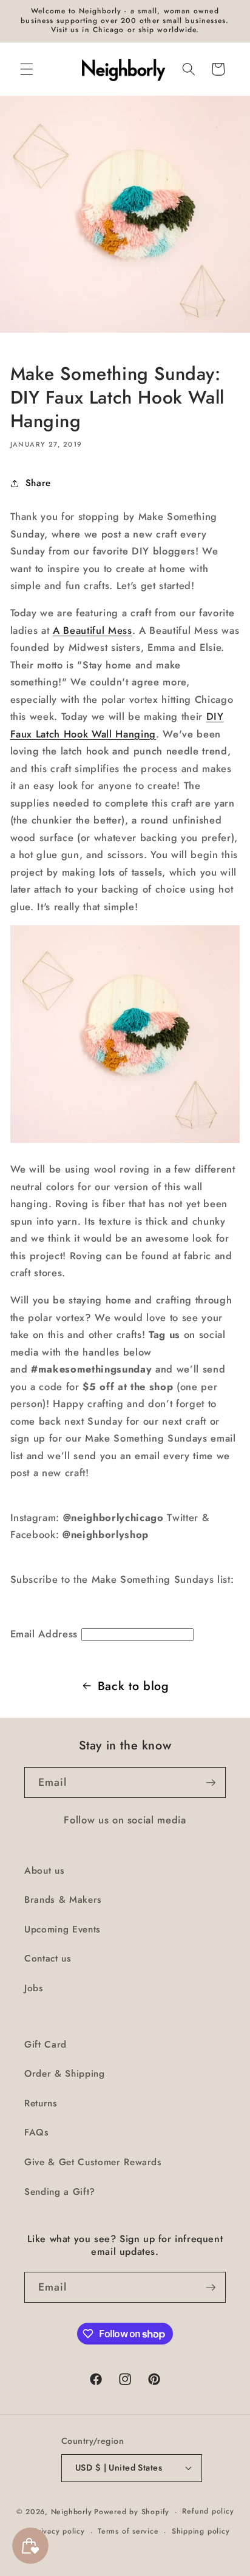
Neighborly (72, 2512)
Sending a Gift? (60, 2192)
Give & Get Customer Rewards (93, 2162)
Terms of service (128, 2531)
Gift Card (46, 2045)
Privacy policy (59, 2531)
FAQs (37, 2132)
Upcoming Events (62, 1929)
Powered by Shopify (132, 2512)
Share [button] (38, 483)
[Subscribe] (211, 1783)
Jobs (34, 1988)
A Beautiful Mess (93, 630)
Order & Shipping (65, 2074)
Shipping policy (201, 2531)
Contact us (48, 1959)
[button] (27, 69)
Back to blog (133, 1686)
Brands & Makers (63, 1900)
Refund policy (208, 2511)
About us (44, 1871)
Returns (41, 2103)
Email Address (44, 1634)
